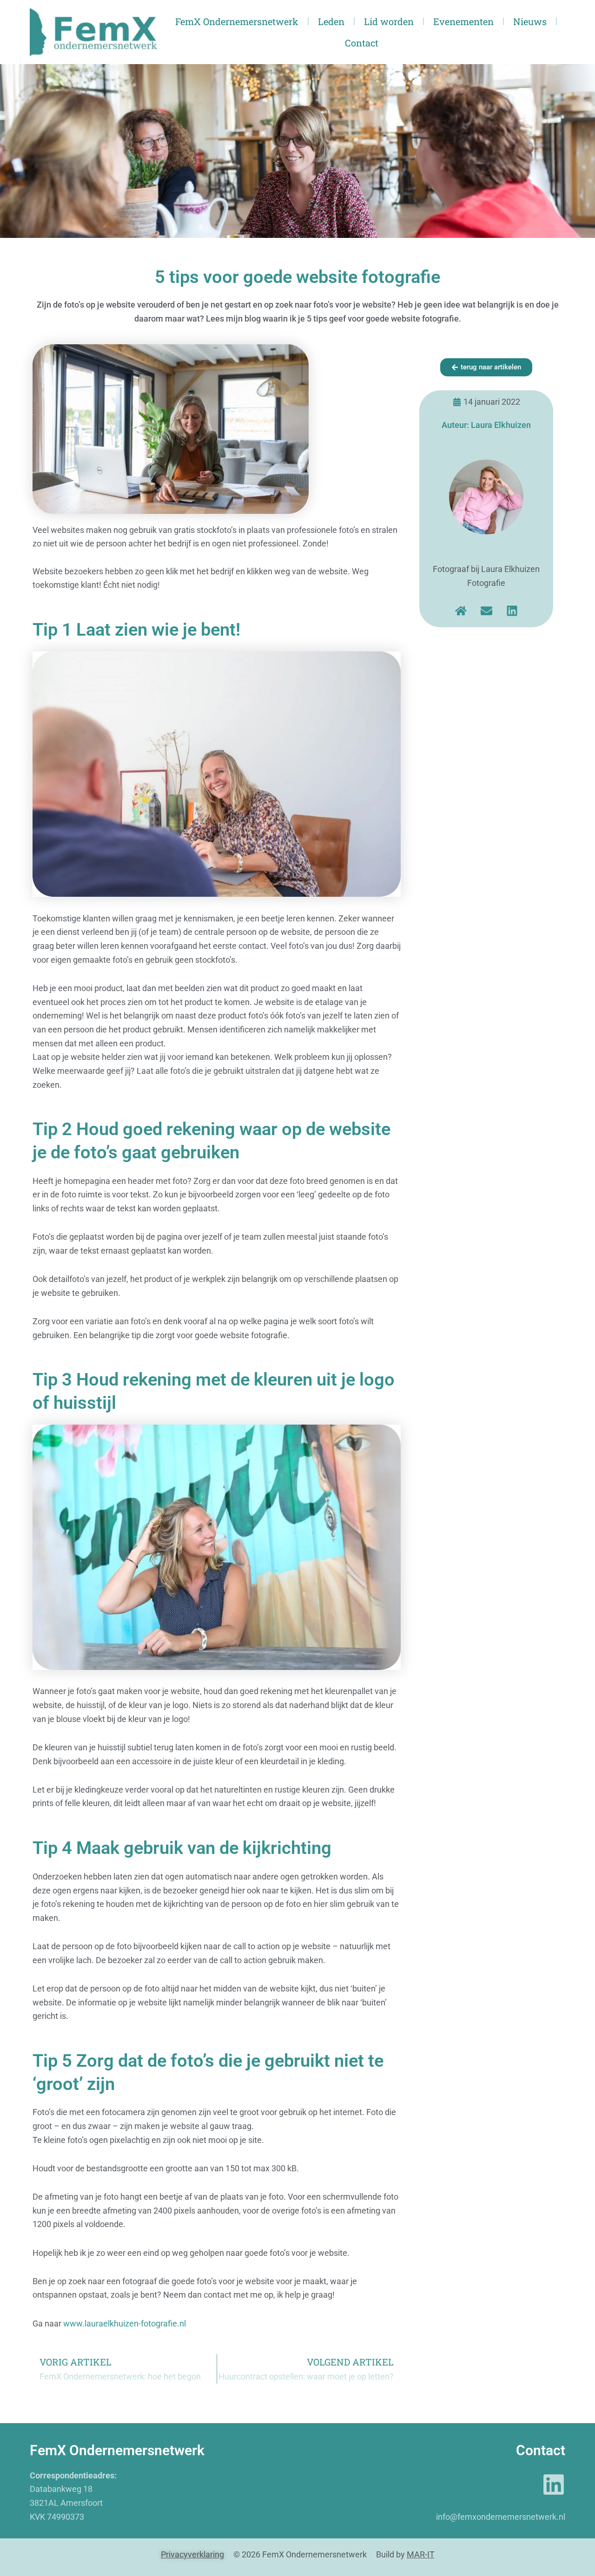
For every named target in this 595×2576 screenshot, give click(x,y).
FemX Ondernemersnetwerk (237, 21)
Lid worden (389, 21)
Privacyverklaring (192, 2554)
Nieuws (530, 21)
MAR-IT (421, 2554)
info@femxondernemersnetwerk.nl (501, 2517)
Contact (362, 43)
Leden (331, 21)
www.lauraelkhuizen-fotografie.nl (125, 2323)
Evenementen (463, 21)
